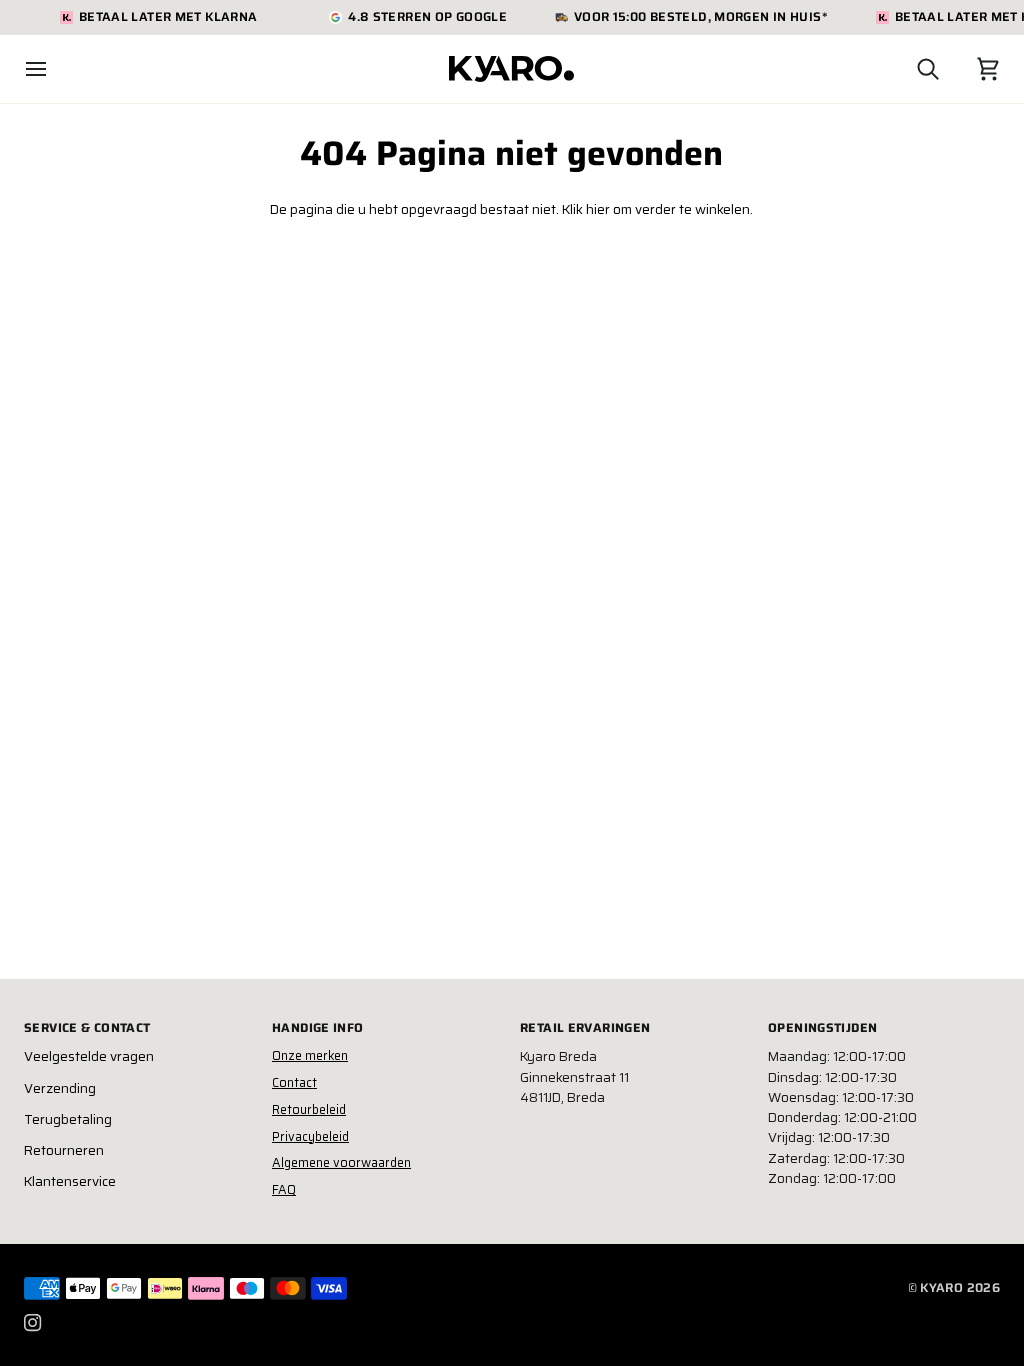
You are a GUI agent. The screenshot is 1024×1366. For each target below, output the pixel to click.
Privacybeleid (310, 1136)
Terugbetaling (68, 1119)
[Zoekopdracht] (910, 69)
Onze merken (310, 1055)
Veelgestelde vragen (89, 1056)
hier (598, 209)
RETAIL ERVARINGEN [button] (585, 1028)
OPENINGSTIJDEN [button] (822, 1028)
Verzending (60, 1088)
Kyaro (941, 1287)
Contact (294, 1082)
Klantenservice (70, 1181)
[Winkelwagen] (970, 69)
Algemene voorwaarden (341, 1162)
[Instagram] (33, 1323)
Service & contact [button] (87, 1028)
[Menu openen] (54, 69)
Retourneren (64, 1150)
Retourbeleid (309, 1109)
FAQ (284, 1189)
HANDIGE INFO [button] (318, 1028)
